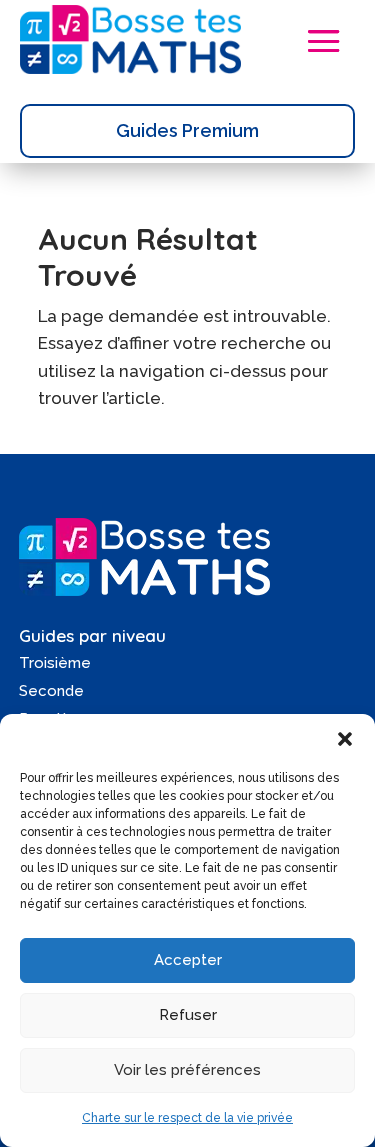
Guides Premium (187, 130)
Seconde (51, 691)
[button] (345, 739)
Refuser (188, 1015)
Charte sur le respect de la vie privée (187, 1118)
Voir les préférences (187, 1070)
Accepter (188, 960)
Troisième (55, 663)
